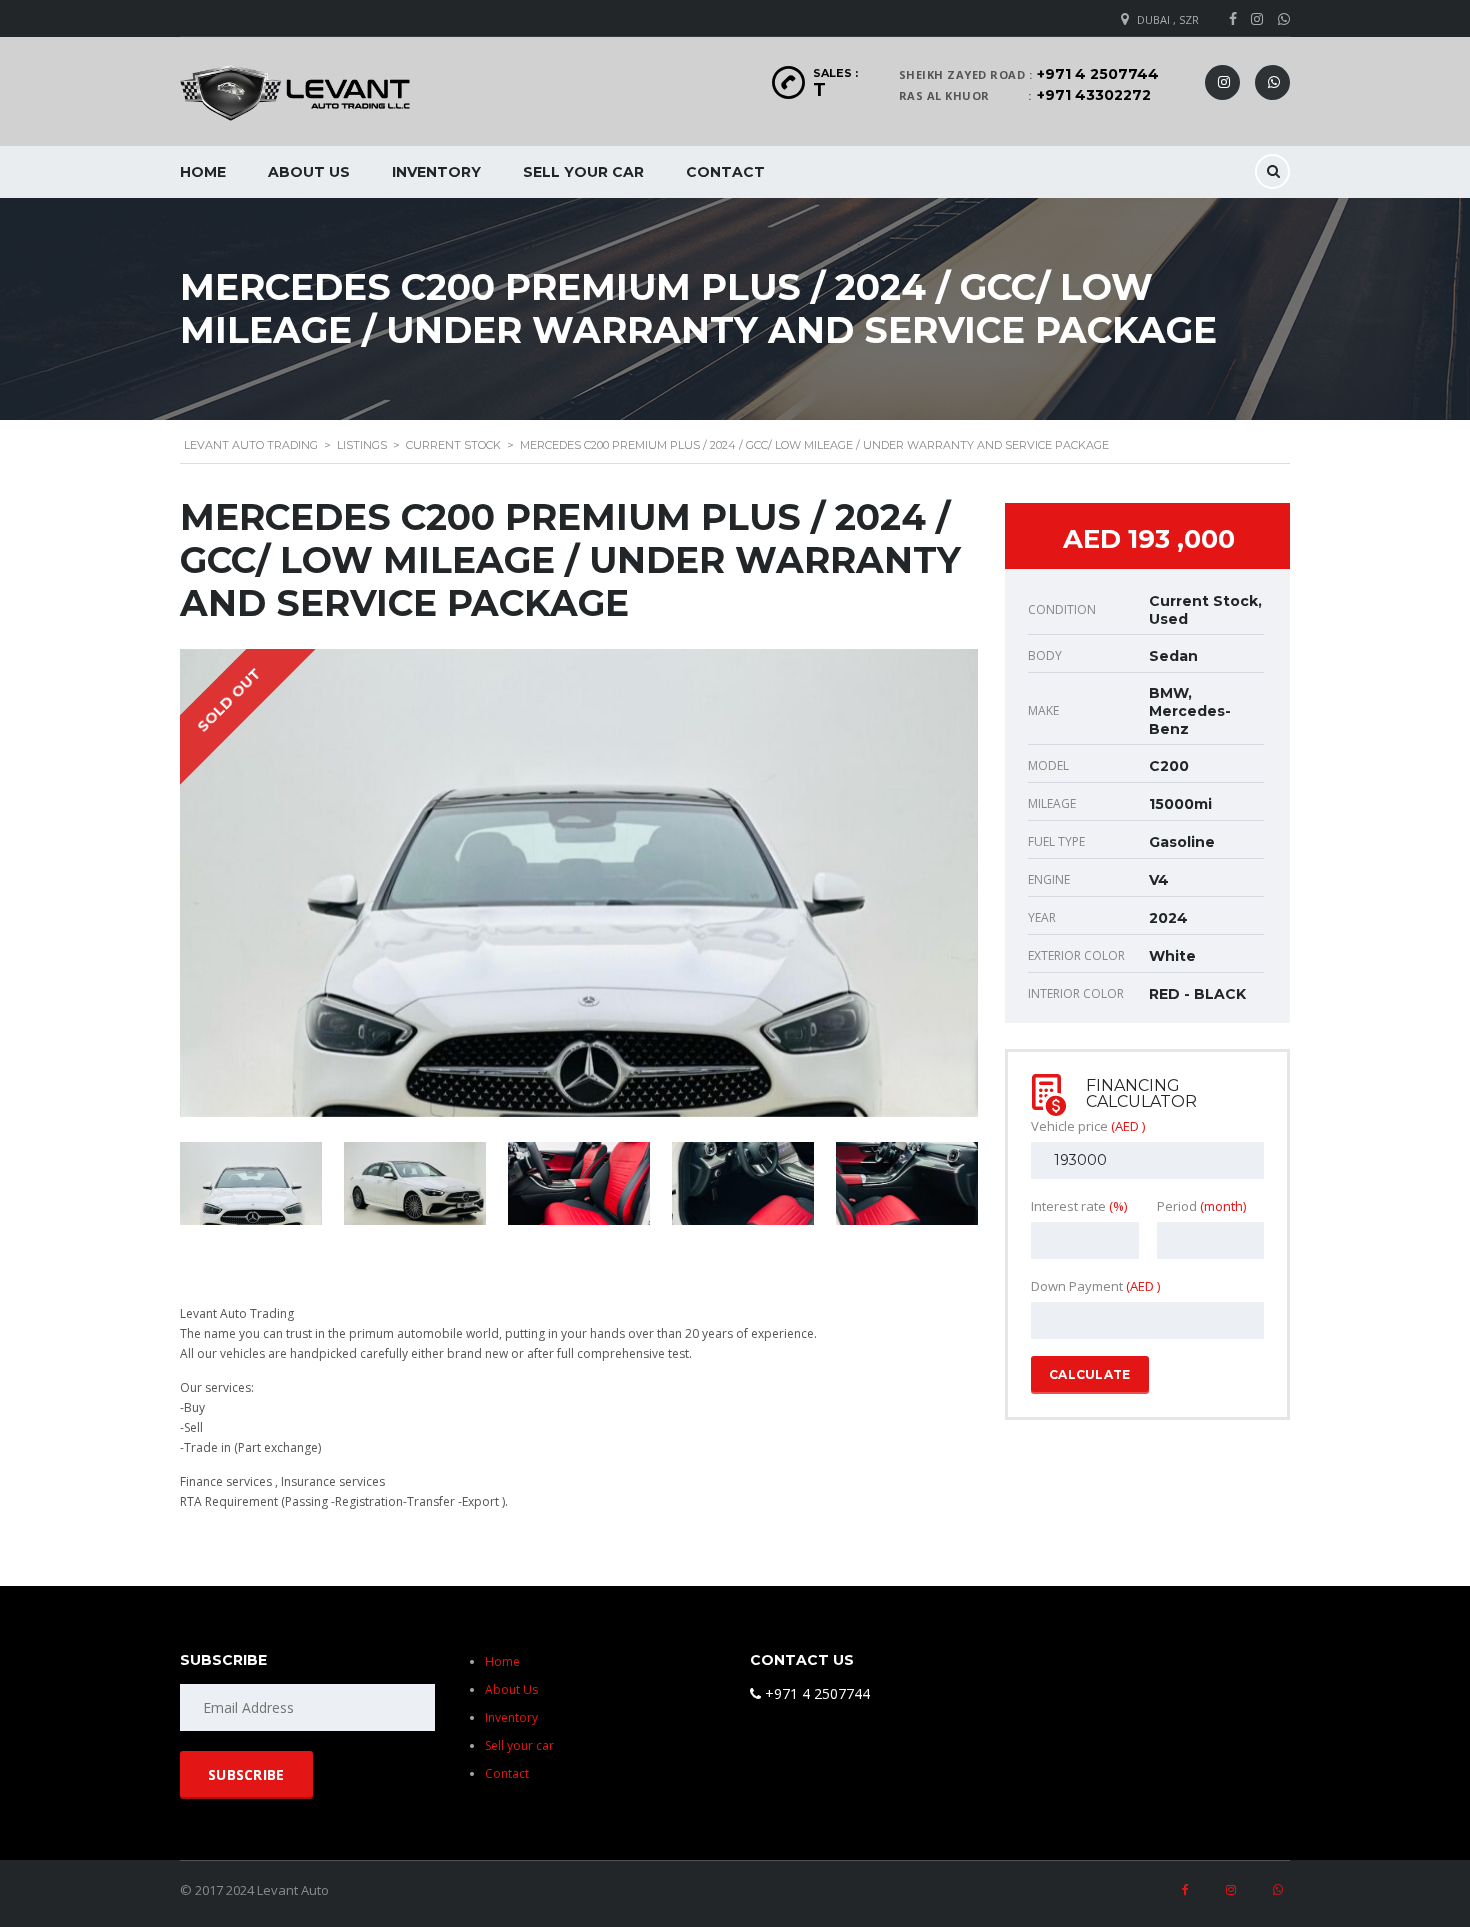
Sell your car (583, 172)
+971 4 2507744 (1098, 74)
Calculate (1090, 1374)
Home (203, 172)
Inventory (436, 172)
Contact (725, 172)
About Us (309, 172)
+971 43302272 (1094, 95)
